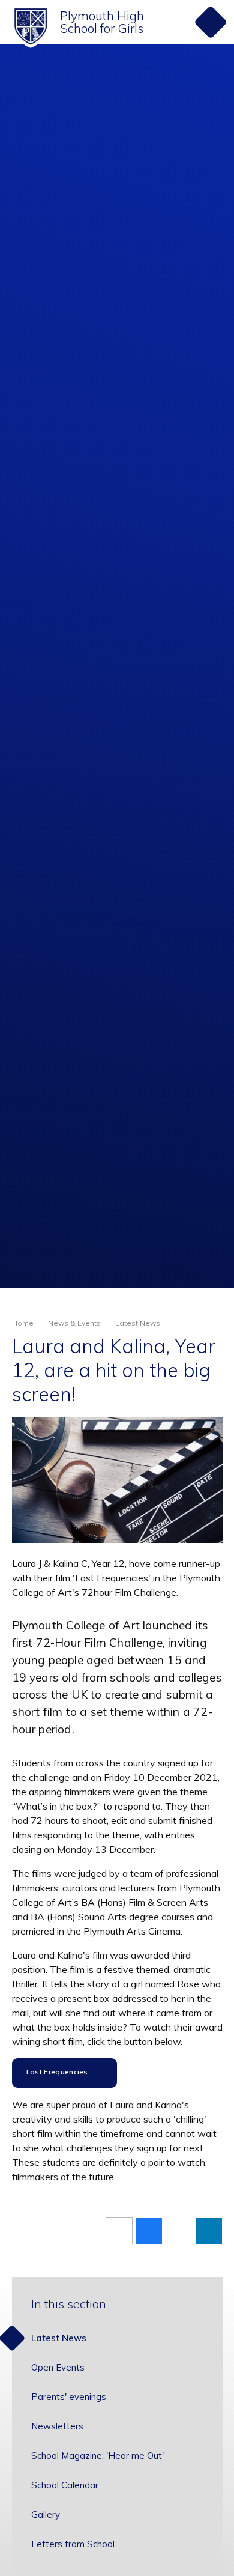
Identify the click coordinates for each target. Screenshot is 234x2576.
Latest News (138, 1323)
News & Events (74, 1323)
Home (23, 1323)
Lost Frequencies (57, 2072)
